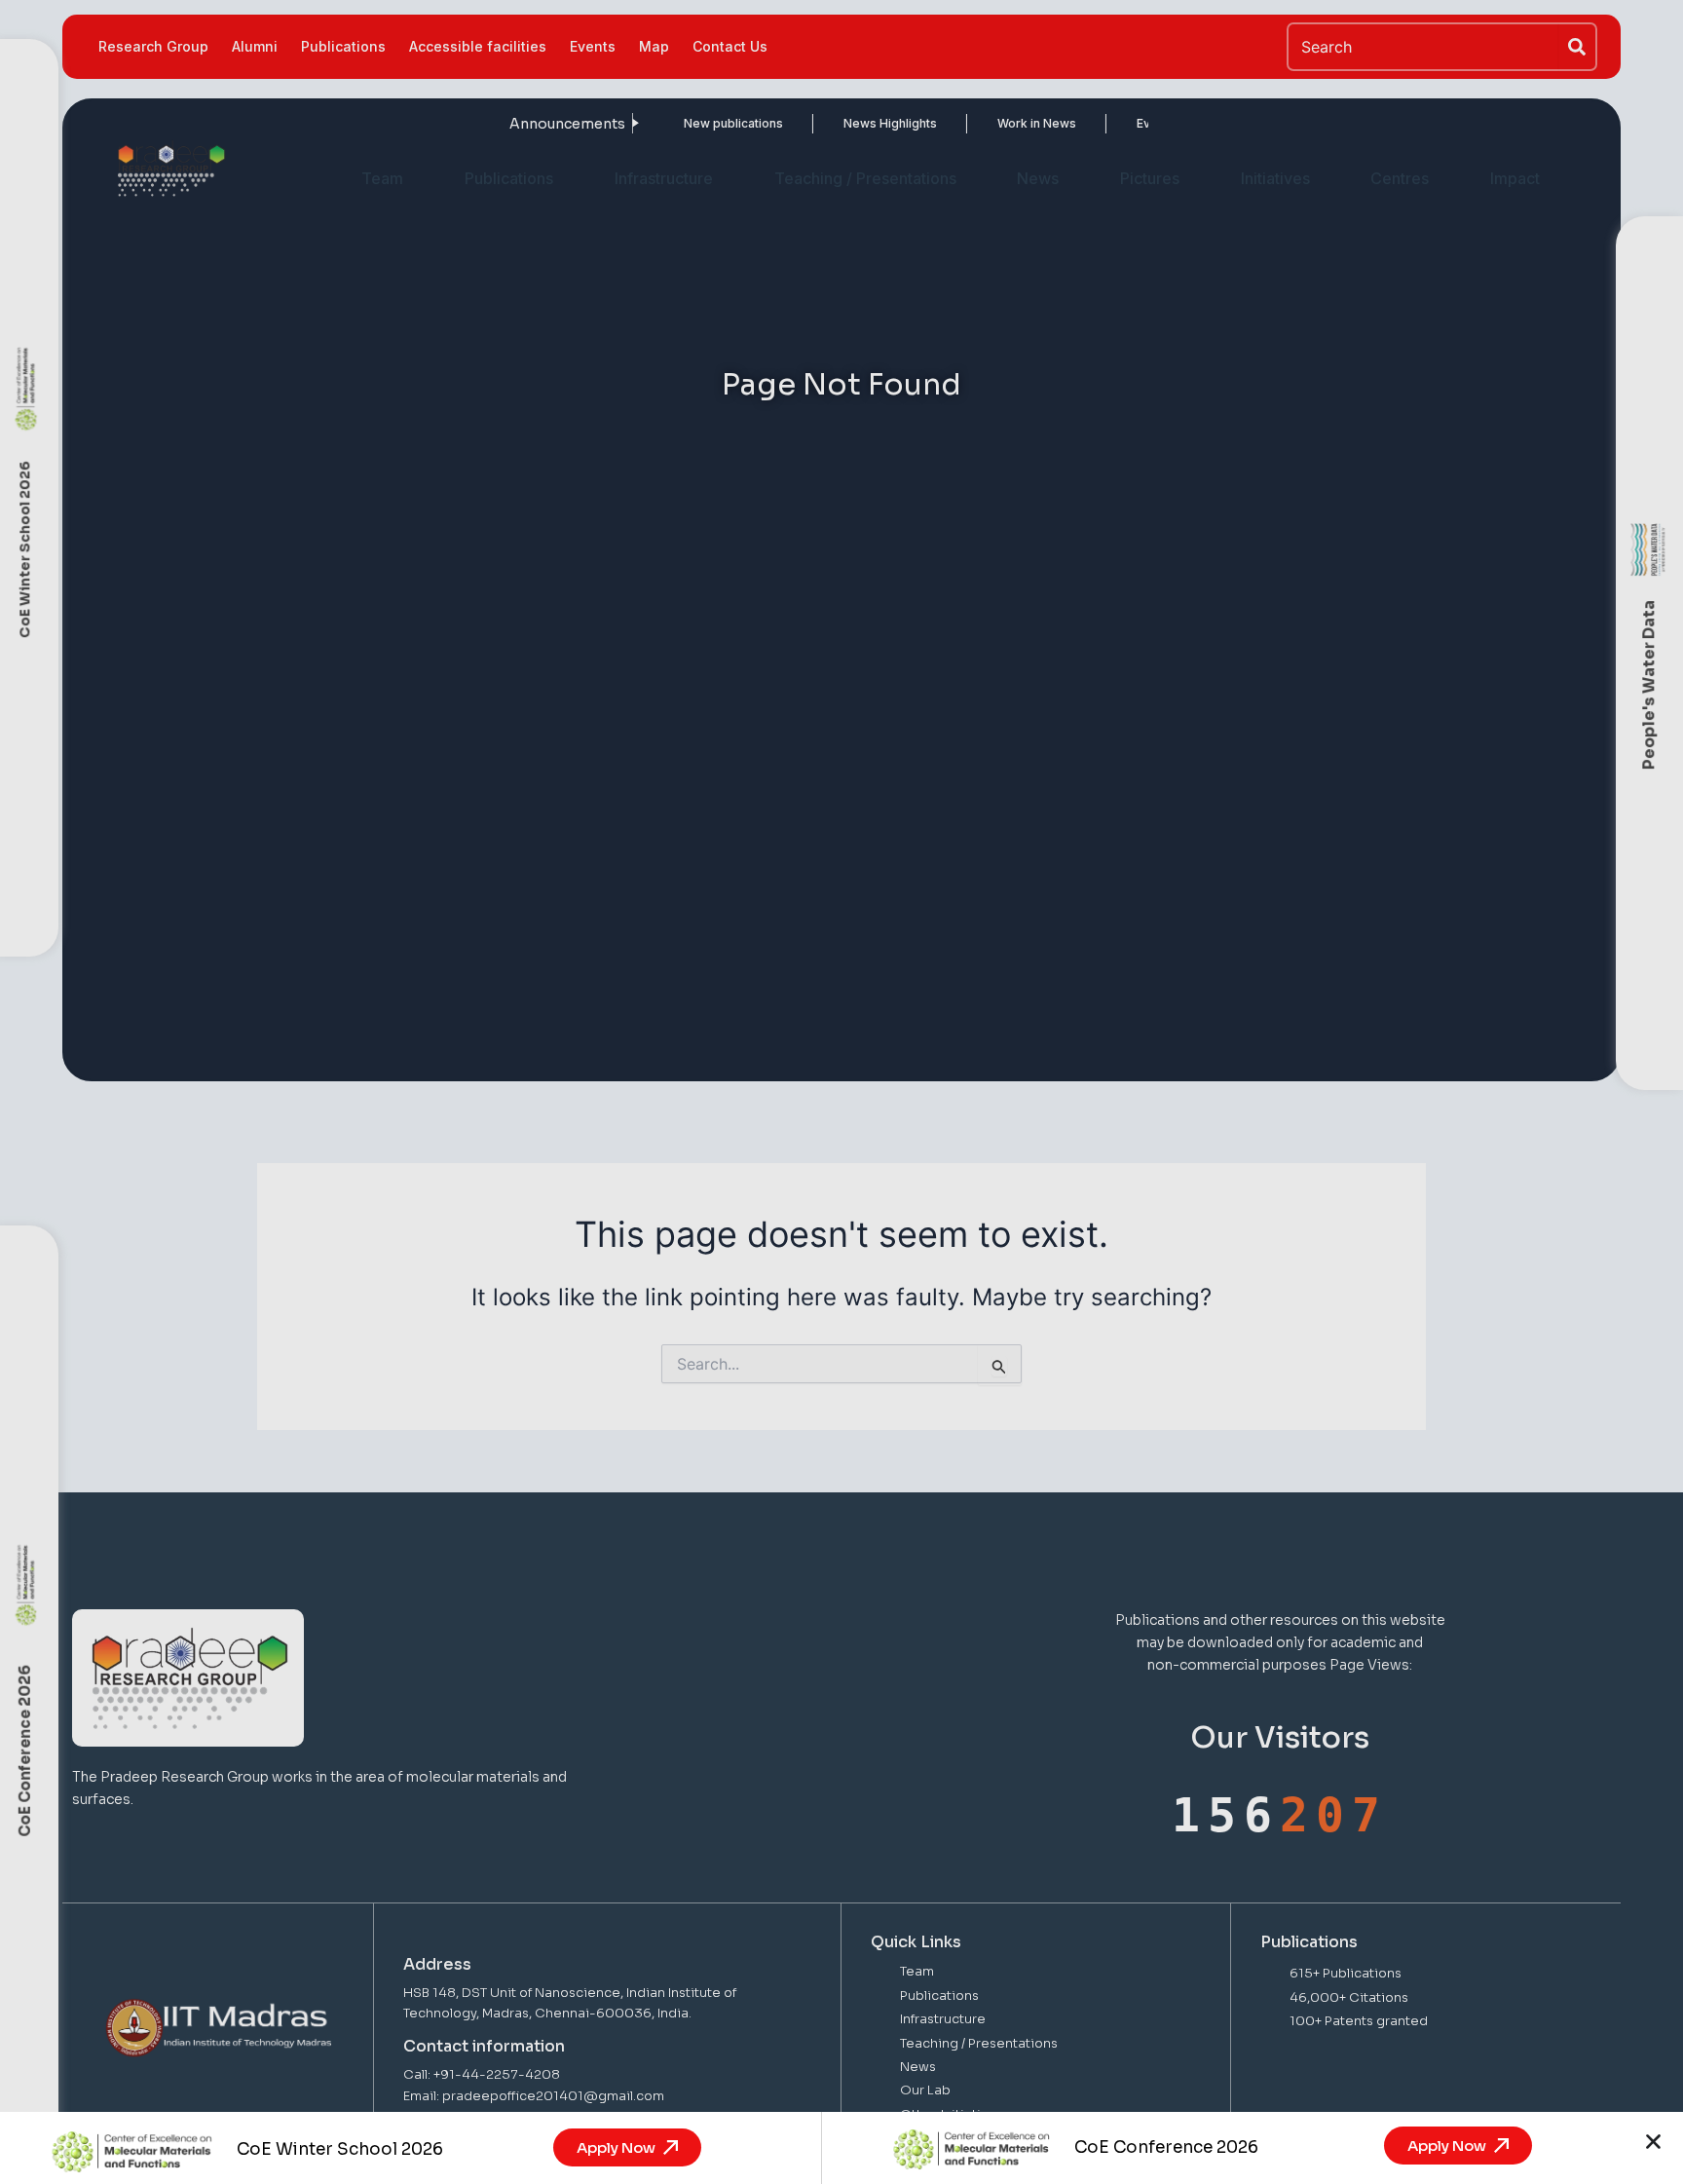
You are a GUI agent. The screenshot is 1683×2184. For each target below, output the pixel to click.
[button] (1653, 2142)
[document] (841, 1092)
